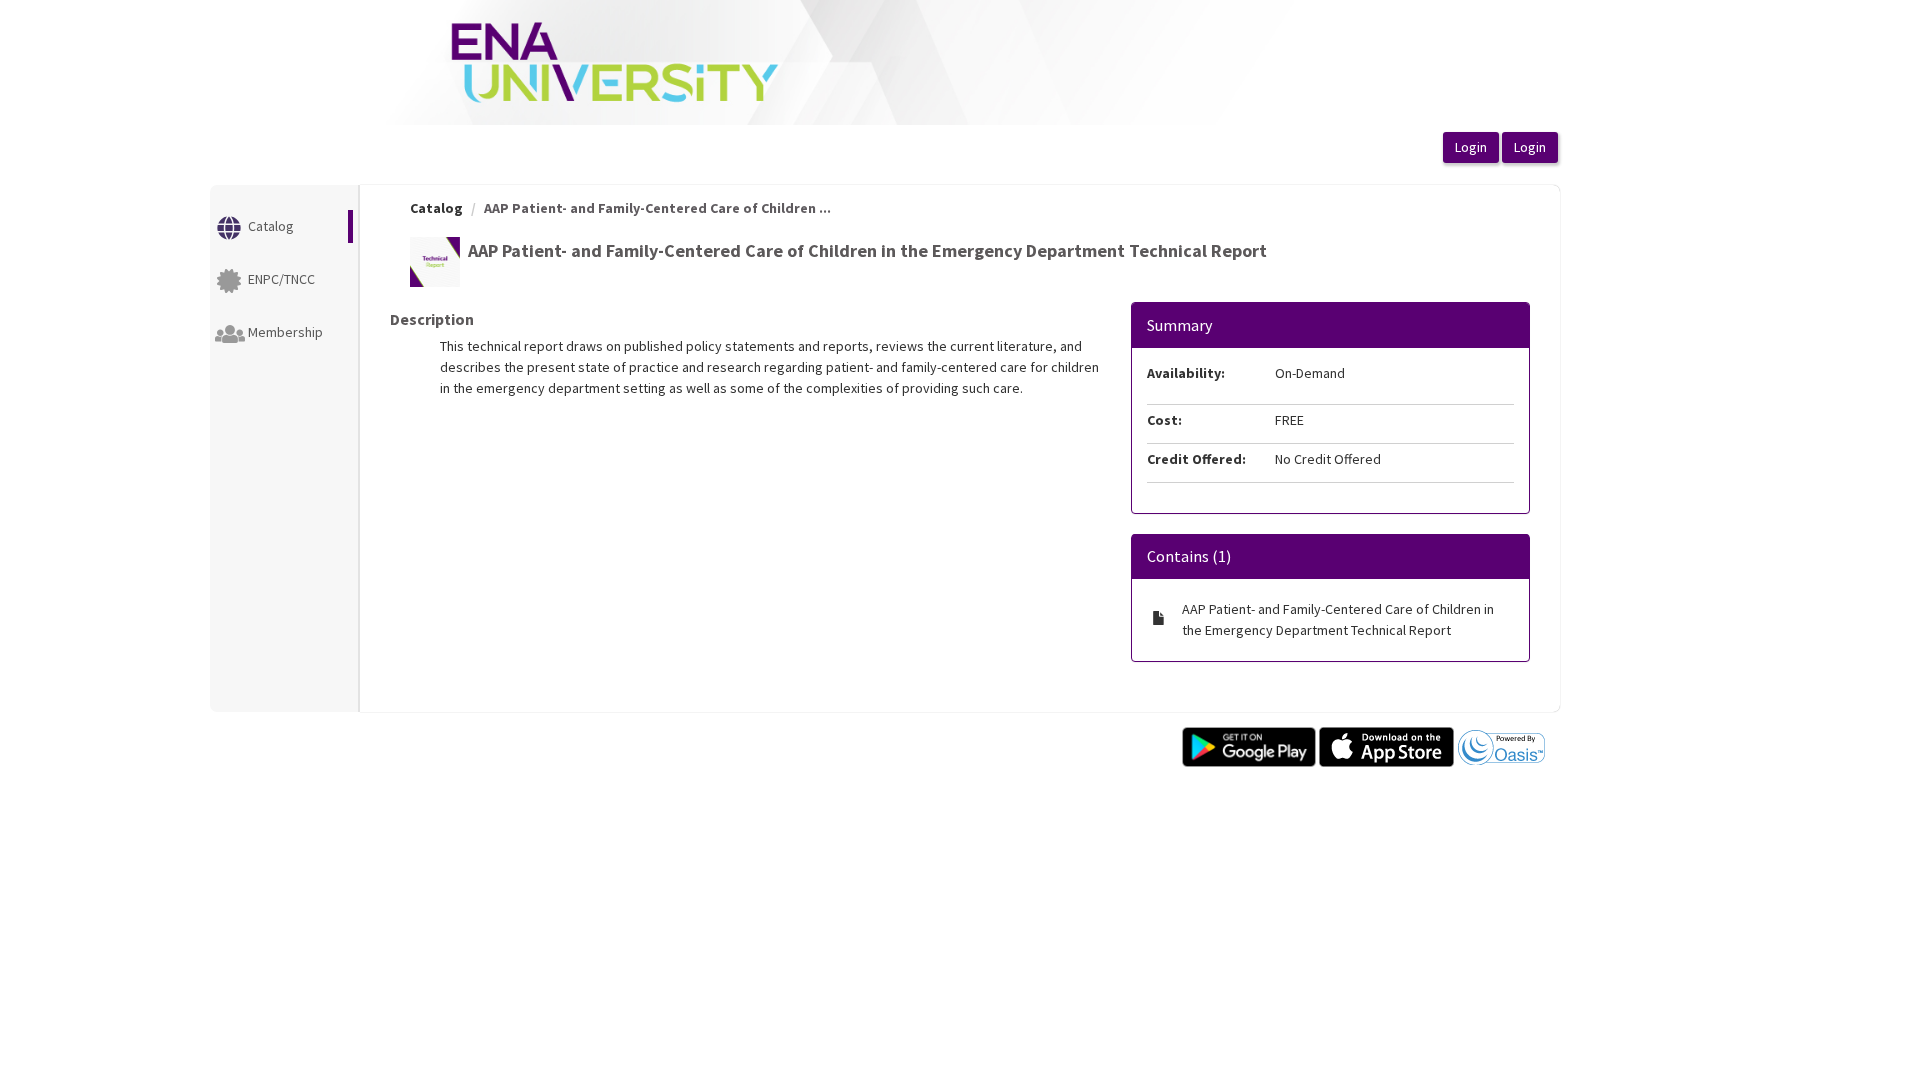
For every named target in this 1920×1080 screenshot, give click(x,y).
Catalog (436, 208)
